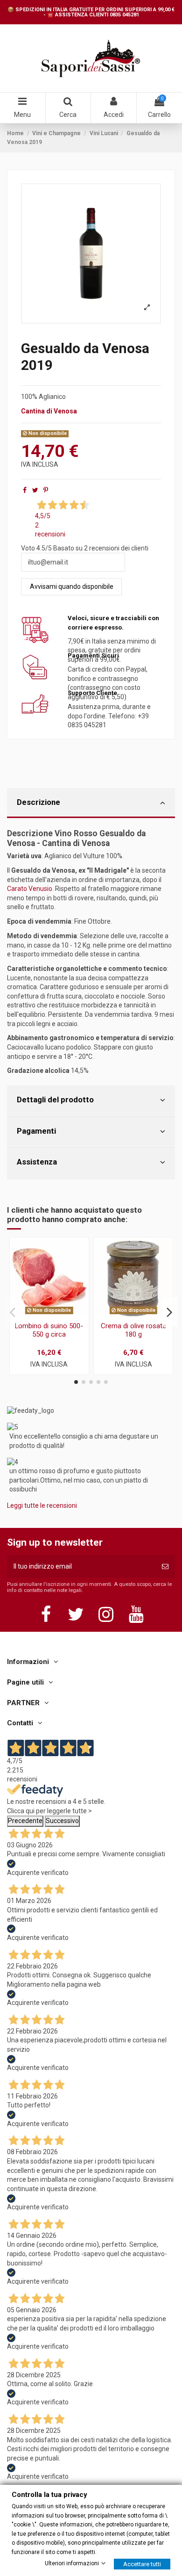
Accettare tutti (142, 2564)
